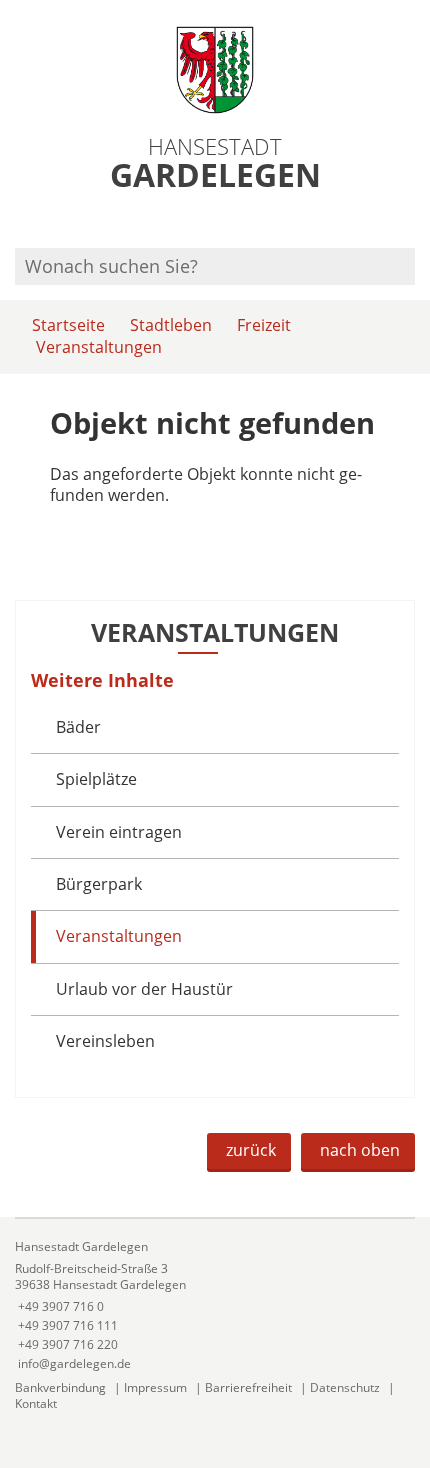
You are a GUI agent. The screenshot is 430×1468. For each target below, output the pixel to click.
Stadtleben (171, 325)
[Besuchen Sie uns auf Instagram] (412, 221)
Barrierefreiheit (248, 1387)
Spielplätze (96, 779)
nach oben (360, 1150)
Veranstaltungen (99, 347)
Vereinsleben (105, 1041)
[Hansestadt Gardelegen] (215, 1305)
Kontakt (36, 1403)
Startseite (68, 325)
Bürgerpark (99, 884)
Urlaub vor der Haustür (144, 989)
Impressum (155, 1387)
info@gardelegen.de (73, 1363)
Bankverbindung (60, 1387)
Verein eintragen (119, 832)
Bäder (78, 727)
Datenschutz (345, 1387)
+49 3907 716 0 (59, 1306)
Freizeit (264, 325)
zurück (251, 1150)
